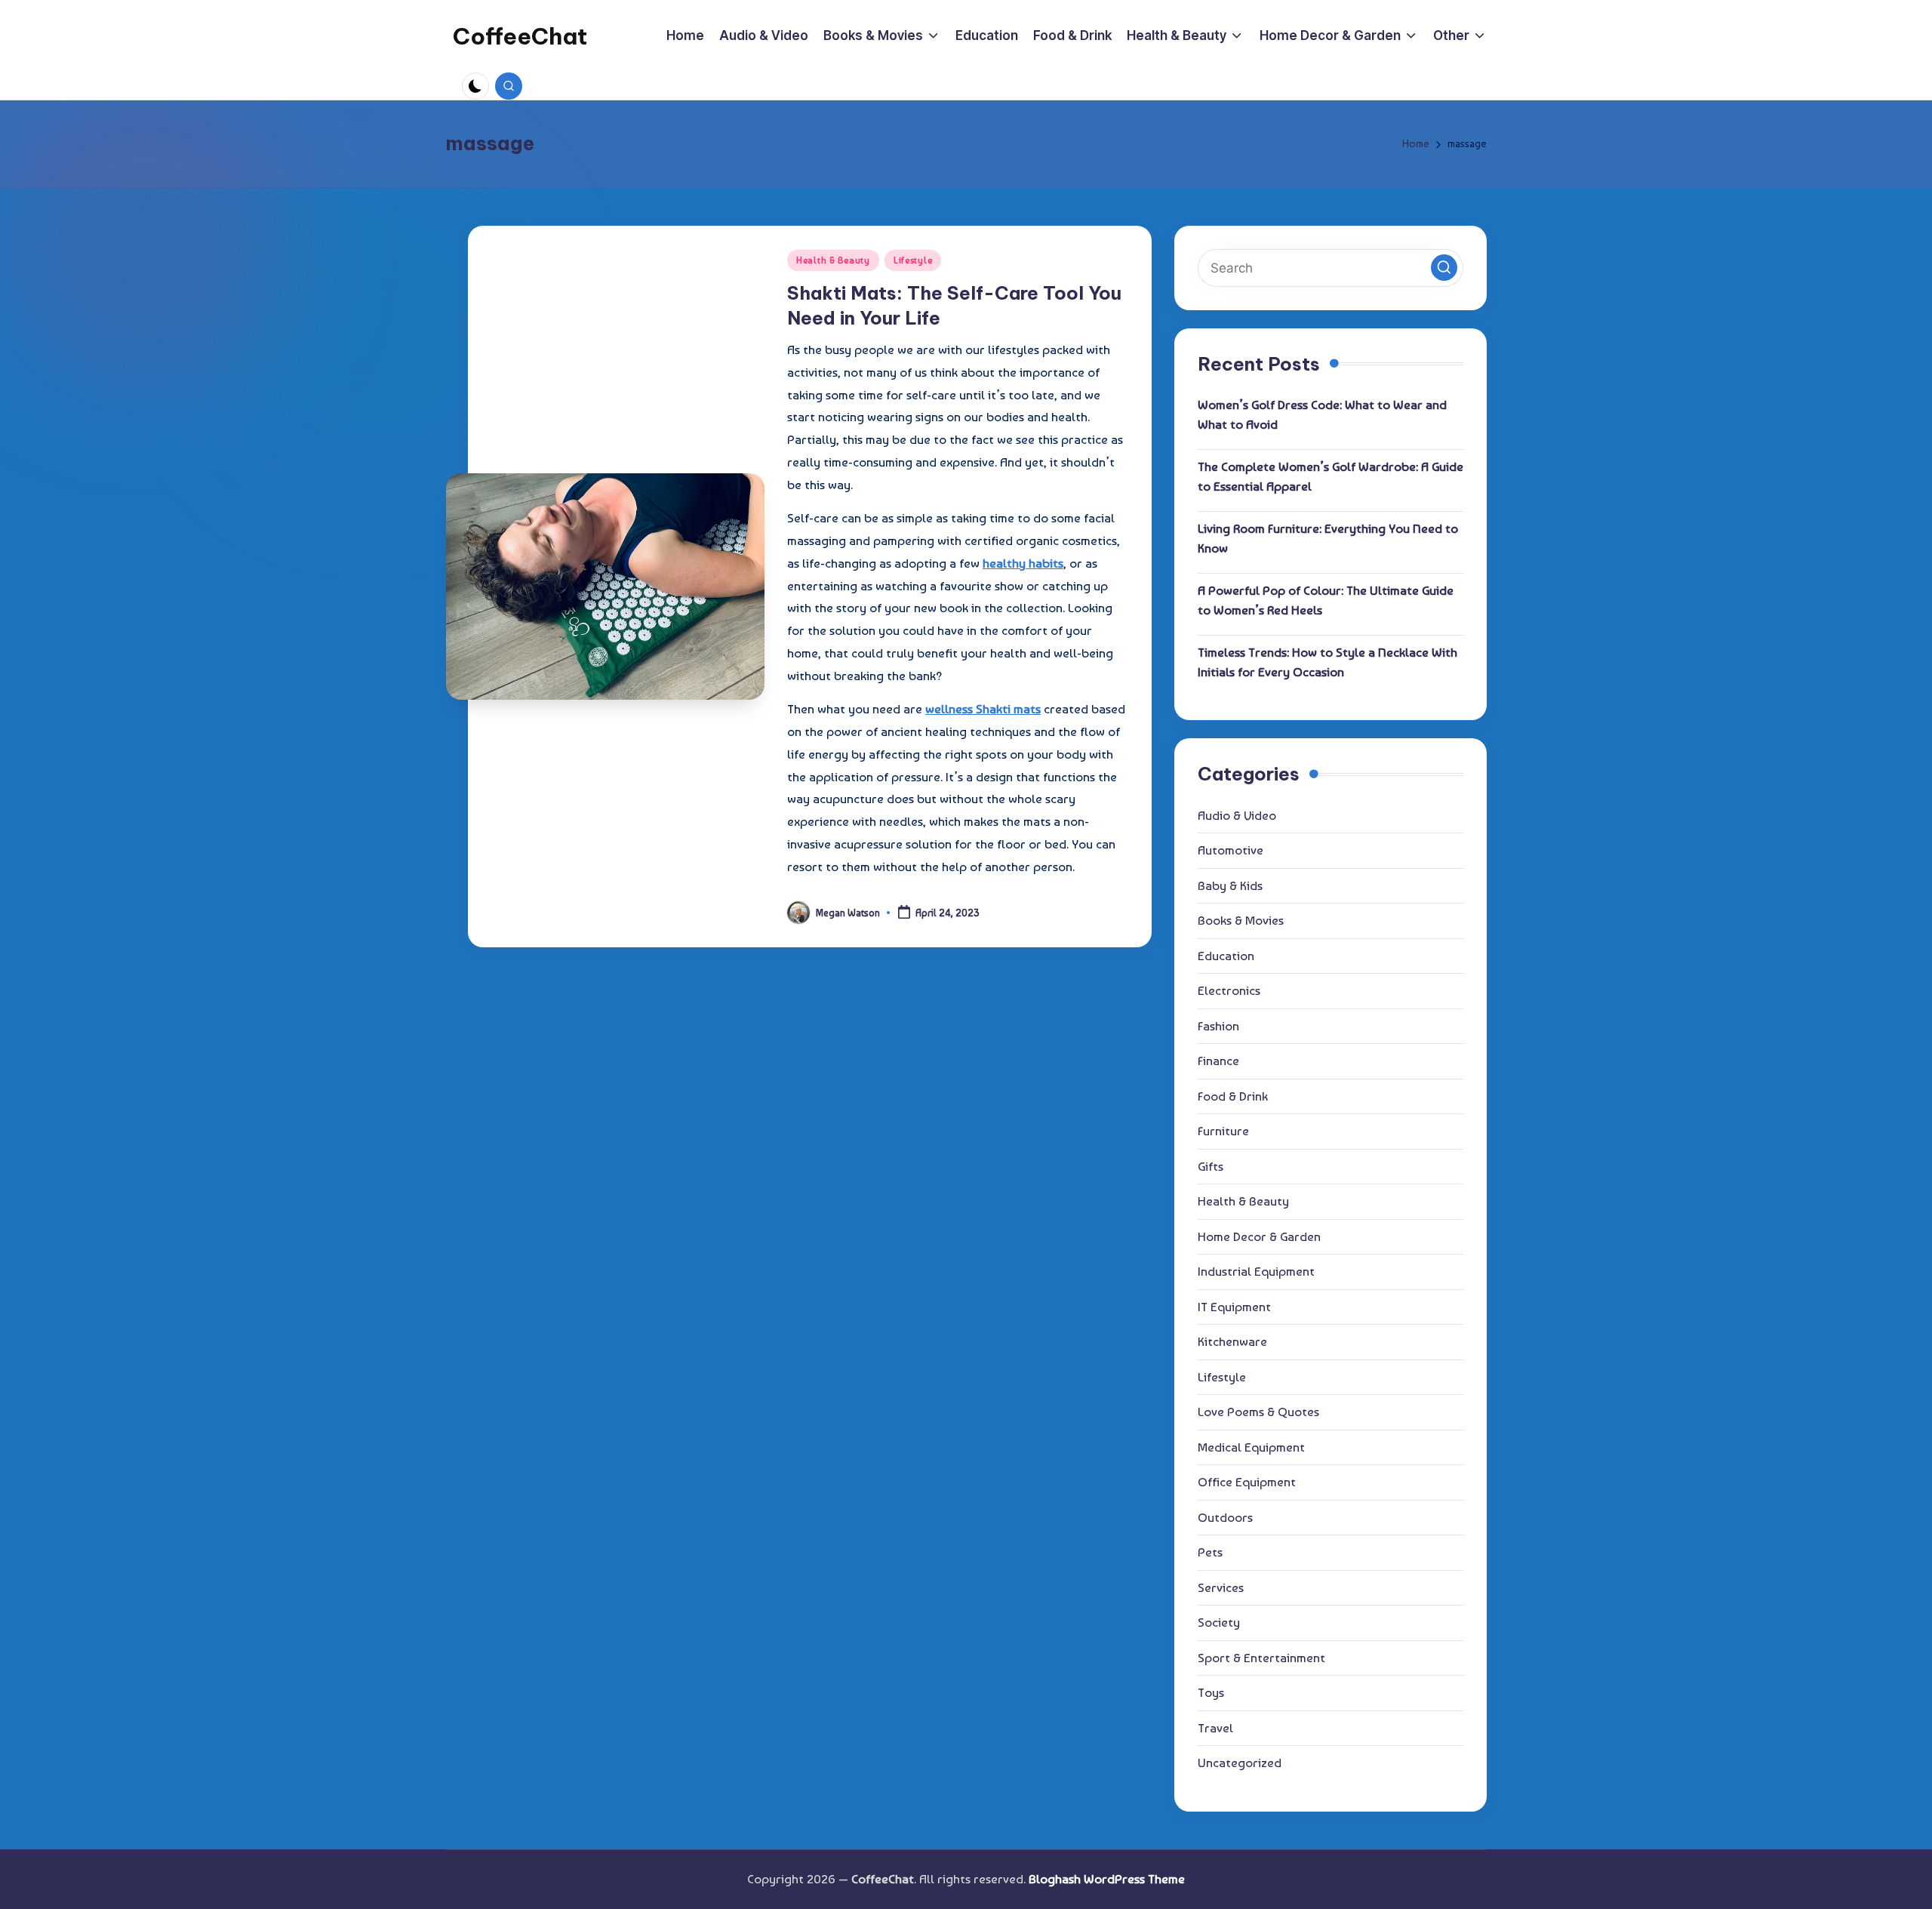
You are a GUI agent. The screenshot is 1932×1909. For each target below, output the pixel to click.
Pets (1210, 1552)
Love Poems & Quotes (1258, 1412)
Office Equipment (1247, 1482)
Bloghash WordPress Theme (1107, 1879)
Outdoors (1225, 1517)
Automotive (1231, 850)
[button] (1444, 268)
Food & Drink (1233, 1096)
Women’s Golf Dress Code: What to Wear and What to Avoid (1322, 414)
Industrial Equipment (1256, 1271)
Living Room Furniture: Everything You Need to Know (1328, 538)
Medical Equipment (1251, 1447)
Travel (1215, 1728)
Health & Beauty (833, 260)
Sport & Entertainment (1261, 1658)
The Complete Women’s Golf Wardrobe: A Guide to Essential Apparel (1331, 476)
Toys (1211, 1692)
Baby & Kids (1230, 885)
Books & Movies (1241, 920)
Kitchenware (1232, 1341)
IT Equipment (1234, 1307)
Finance (1218, 1061)
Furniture (1223, 1131)
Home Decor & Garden (1259, 1236)
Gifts (1211, 1166)
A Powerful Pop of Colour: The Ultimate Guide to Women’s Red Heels (1326, 600)
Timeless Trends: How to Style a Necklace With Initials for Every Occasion (1327, 662)
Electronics (1229, 990)
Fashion (1218, 1026)
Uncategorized (1240, 1763)
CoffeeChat (520, 36)
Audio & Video (1237, 815)
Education (1226, 956)
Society (1219, 1622)
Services (1221, 1587)
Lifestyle (913, 260)
